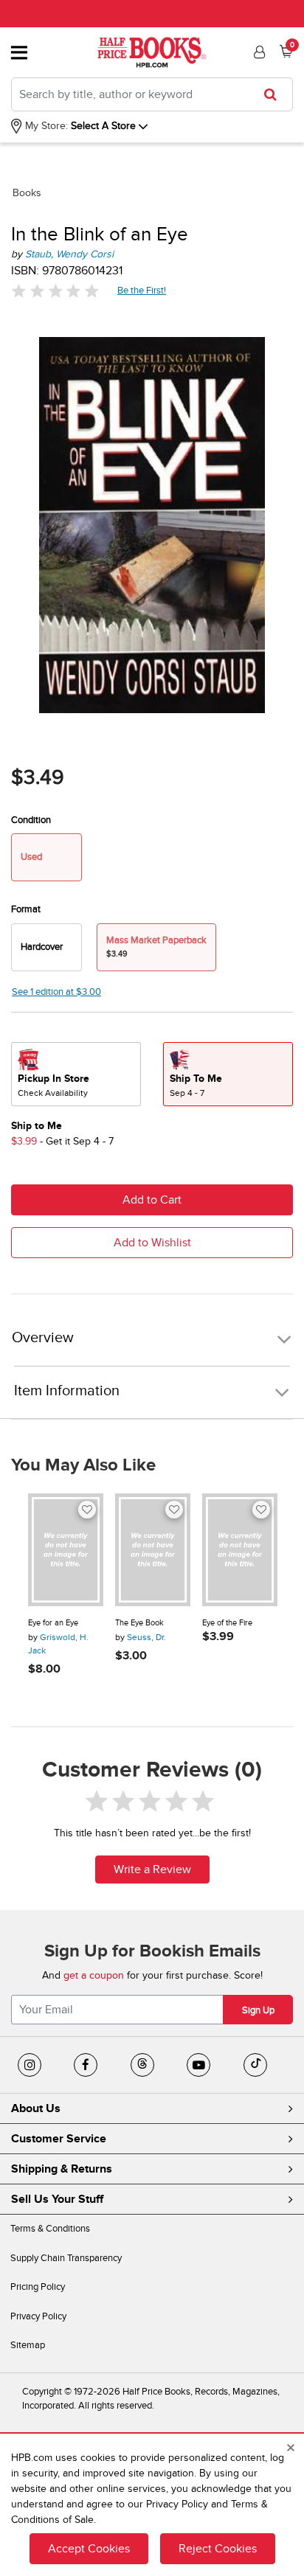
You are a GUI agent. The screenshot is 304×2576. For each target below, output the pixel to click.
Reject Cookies (218, 2549)
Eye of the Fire (227, 1623)
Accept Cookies (89, 2549)
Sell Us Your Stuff (57, 2199)
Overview (43, 1338)
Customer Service (59, 2139)
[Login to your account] (258, 52)
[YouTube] (198, 2065)
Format (26, 909)
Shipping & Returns (62, 2169)
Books (27, 193)
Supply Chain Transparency (66, 2258)
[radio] (46, 947)
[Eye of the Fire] (240, 1550)
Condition (31, 820)
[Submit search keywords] (275, 94)
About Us (36, 2108)
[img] (55, 291)
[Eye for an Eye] (66, 1550)
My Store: (45, 126)
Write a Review (152, 1869)
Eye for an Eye (53, 1623)
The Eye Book (139, 1623)
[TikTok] (255, 2065)
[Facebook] (86, 2065)
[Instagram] (30, 2065)
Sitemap (28, 2345)
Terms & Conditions (50, 2229)
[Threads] (142, 2065)
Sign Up (258, 2010)
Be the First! (142, 290)
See (56, 992)
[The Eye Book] (153, 1550)
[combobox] (152, 94)
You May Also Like (83, 1465)
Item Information (67, 1391)
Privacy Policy (38, 2316)
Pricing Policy (38, 2287)
